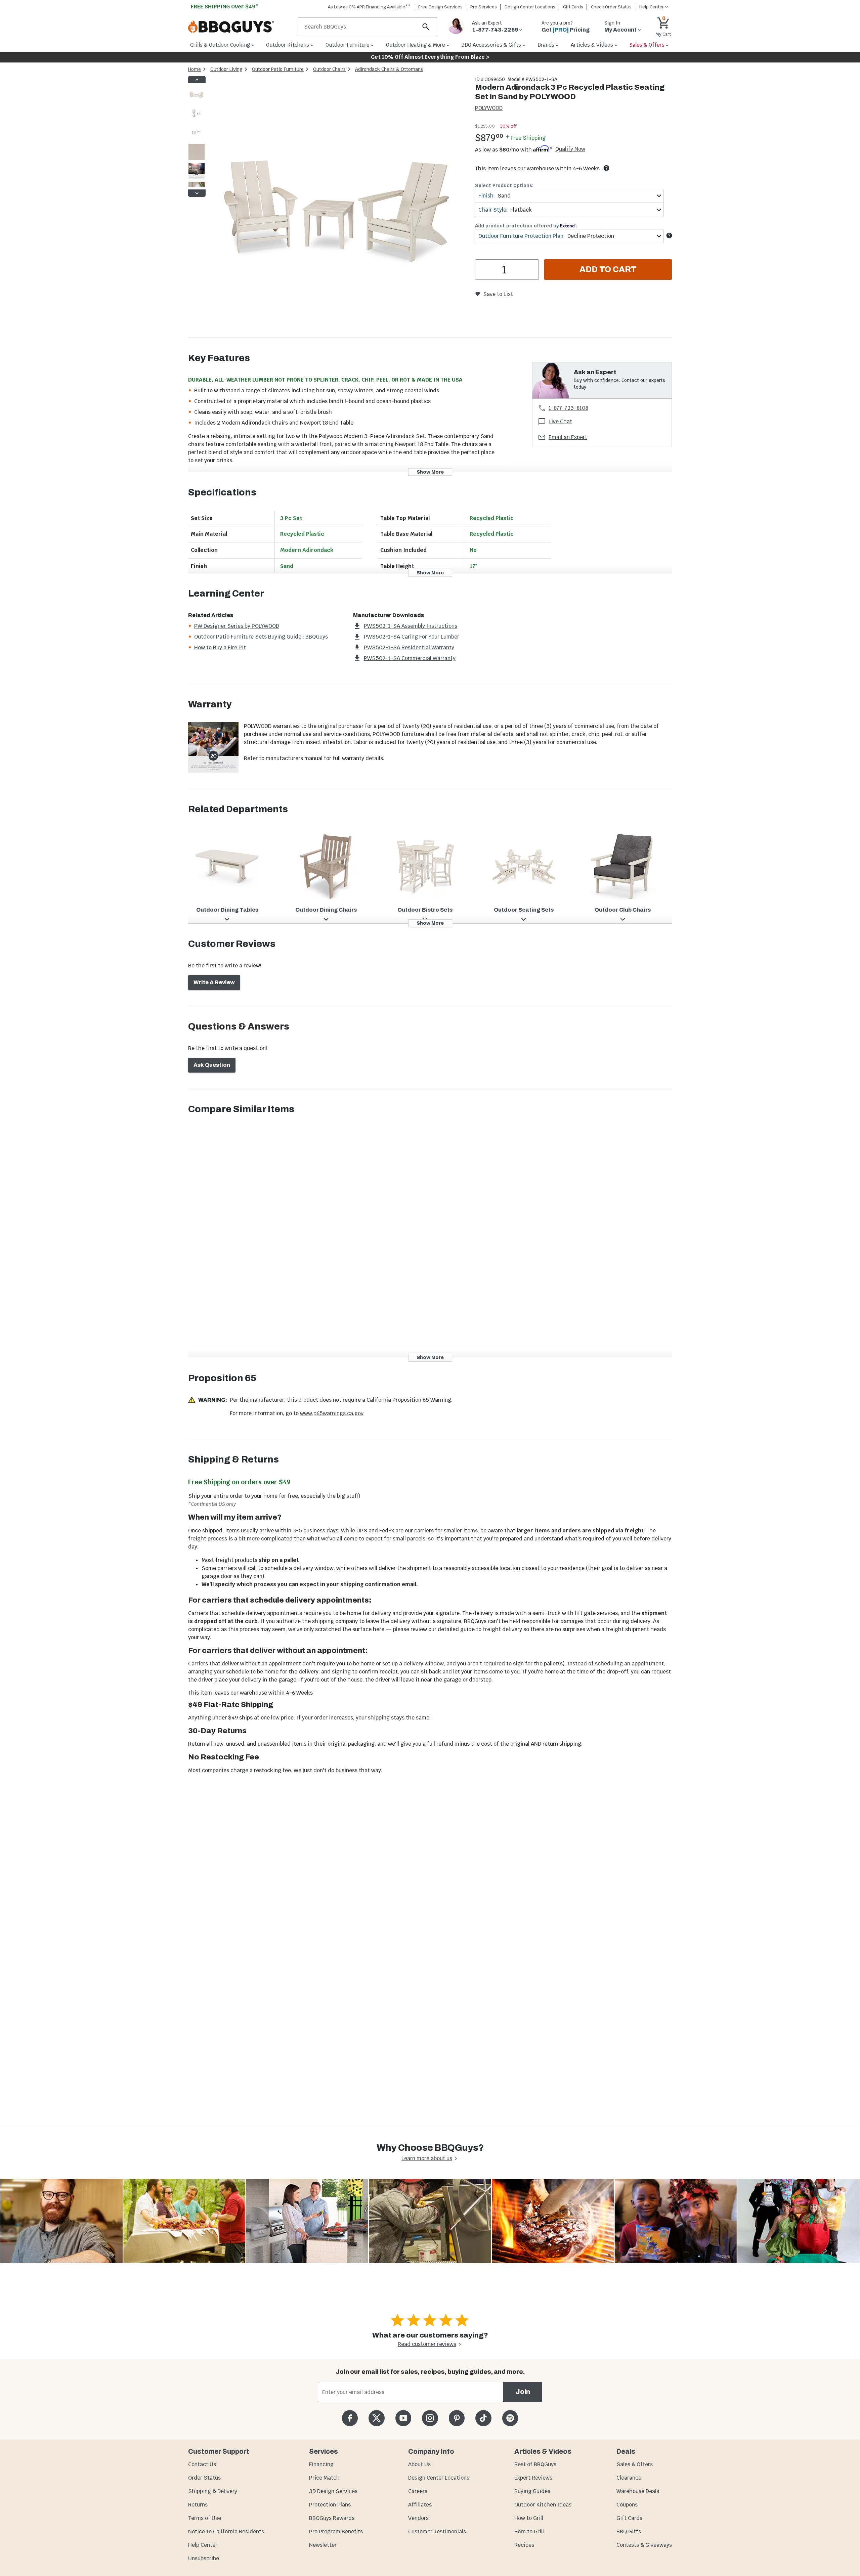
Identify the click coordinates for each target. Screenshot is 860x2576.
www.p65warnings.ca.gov (332, 1413)
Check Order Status (611, 7)
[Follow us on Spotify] (510, 2418)
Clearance (629, 2478)
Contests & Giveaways (644, 2545)
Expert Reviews (533, 2478)
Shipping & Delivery (213, 2491)
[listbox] (197, 136)
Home (195, 69)
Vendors (418, 2518)
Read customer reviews (427, 2344)
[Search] (426, 27)
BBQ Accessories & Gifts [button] (491, 45)
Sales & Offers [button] (647, 45)
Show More (430, 472)
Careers (418, 2491)
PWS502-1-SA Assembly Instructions (411, 626)
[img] (337, 207)
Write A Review (214, 982)
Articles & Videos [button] (592, 45)
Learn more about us (427, 2158)
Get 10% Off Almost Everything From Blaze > (430, 57)
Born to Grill (529, 2531)
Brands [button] (546, 45)
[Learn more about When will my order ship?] (606, 168)
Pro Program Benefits (336, 2531)
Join (523, 2392)
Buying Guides (532, 2491)
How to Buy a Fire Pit (220, 647)
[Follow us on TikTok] (483, 2418)
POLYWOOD (489, 108)
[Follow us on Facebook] (350, 2418)
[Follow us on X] (376, 2418)
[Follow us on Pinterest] (457, 2418)
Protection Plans (330, 2505)
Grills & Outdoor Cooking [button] (220, 45)
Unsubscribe (204, 2558)
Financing (321, 2464)
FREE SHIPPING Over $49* (225, 7)
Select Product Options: (504, 185)
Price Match (324, 2478)
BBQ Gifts (629, 2531)
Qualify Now (570, 149)
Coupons (627, 2505)
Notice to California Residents (226, 2531)
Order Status (204, 2478)
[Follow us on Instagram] (430, 2418)
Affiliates (420, 2505)
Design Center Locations (530, 7)
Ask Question (212, 1065)
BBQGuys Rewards (332, 2518)
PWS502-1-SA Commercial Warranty (410, 658)
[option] (197, 101)
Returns (198, 2505)
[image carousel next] (197, 193)
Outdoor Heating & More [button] (416, 45)
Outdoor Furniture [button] (348, 45)
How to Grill (529, 2518)
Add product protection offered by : (526, 226)
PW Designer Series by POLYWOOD (237, 626)
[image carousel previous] (197, 80)
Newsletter (323, 2545)
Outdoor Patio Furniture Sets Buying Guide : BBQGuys (261, 637)
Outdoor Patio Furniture (278, 69)
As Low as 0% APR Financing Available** (369, 7)
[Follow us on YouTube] (403, 2418)
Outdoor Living (226, 69)
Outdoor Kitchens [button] (288, 45)
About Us (419, 2464)
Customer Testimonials (437, 2531)
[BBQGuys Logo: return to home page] (240, 27)
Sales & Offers (635, 2464)
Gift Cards (573, 7)
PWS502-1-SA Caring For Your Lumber (412, 637)
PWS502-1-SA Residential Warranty (409, 647)
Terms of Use (205, 2518)
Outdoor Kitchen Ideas (543, 2505)
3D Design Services (333, 2491)
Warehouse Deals (638, 2491)
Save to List (498, 294)
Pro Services (484, 7)
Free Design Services (440, 7)
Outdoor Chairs (329, 69)
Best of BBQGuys (535, 2464)
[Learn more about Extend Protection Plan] (669, 235)
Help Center (203, 2545)
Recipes (524, 2545)
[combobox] (569, 196)
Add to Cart (608, 269)
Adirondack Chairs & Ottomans (389, 69)
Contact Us (202, 2464)
